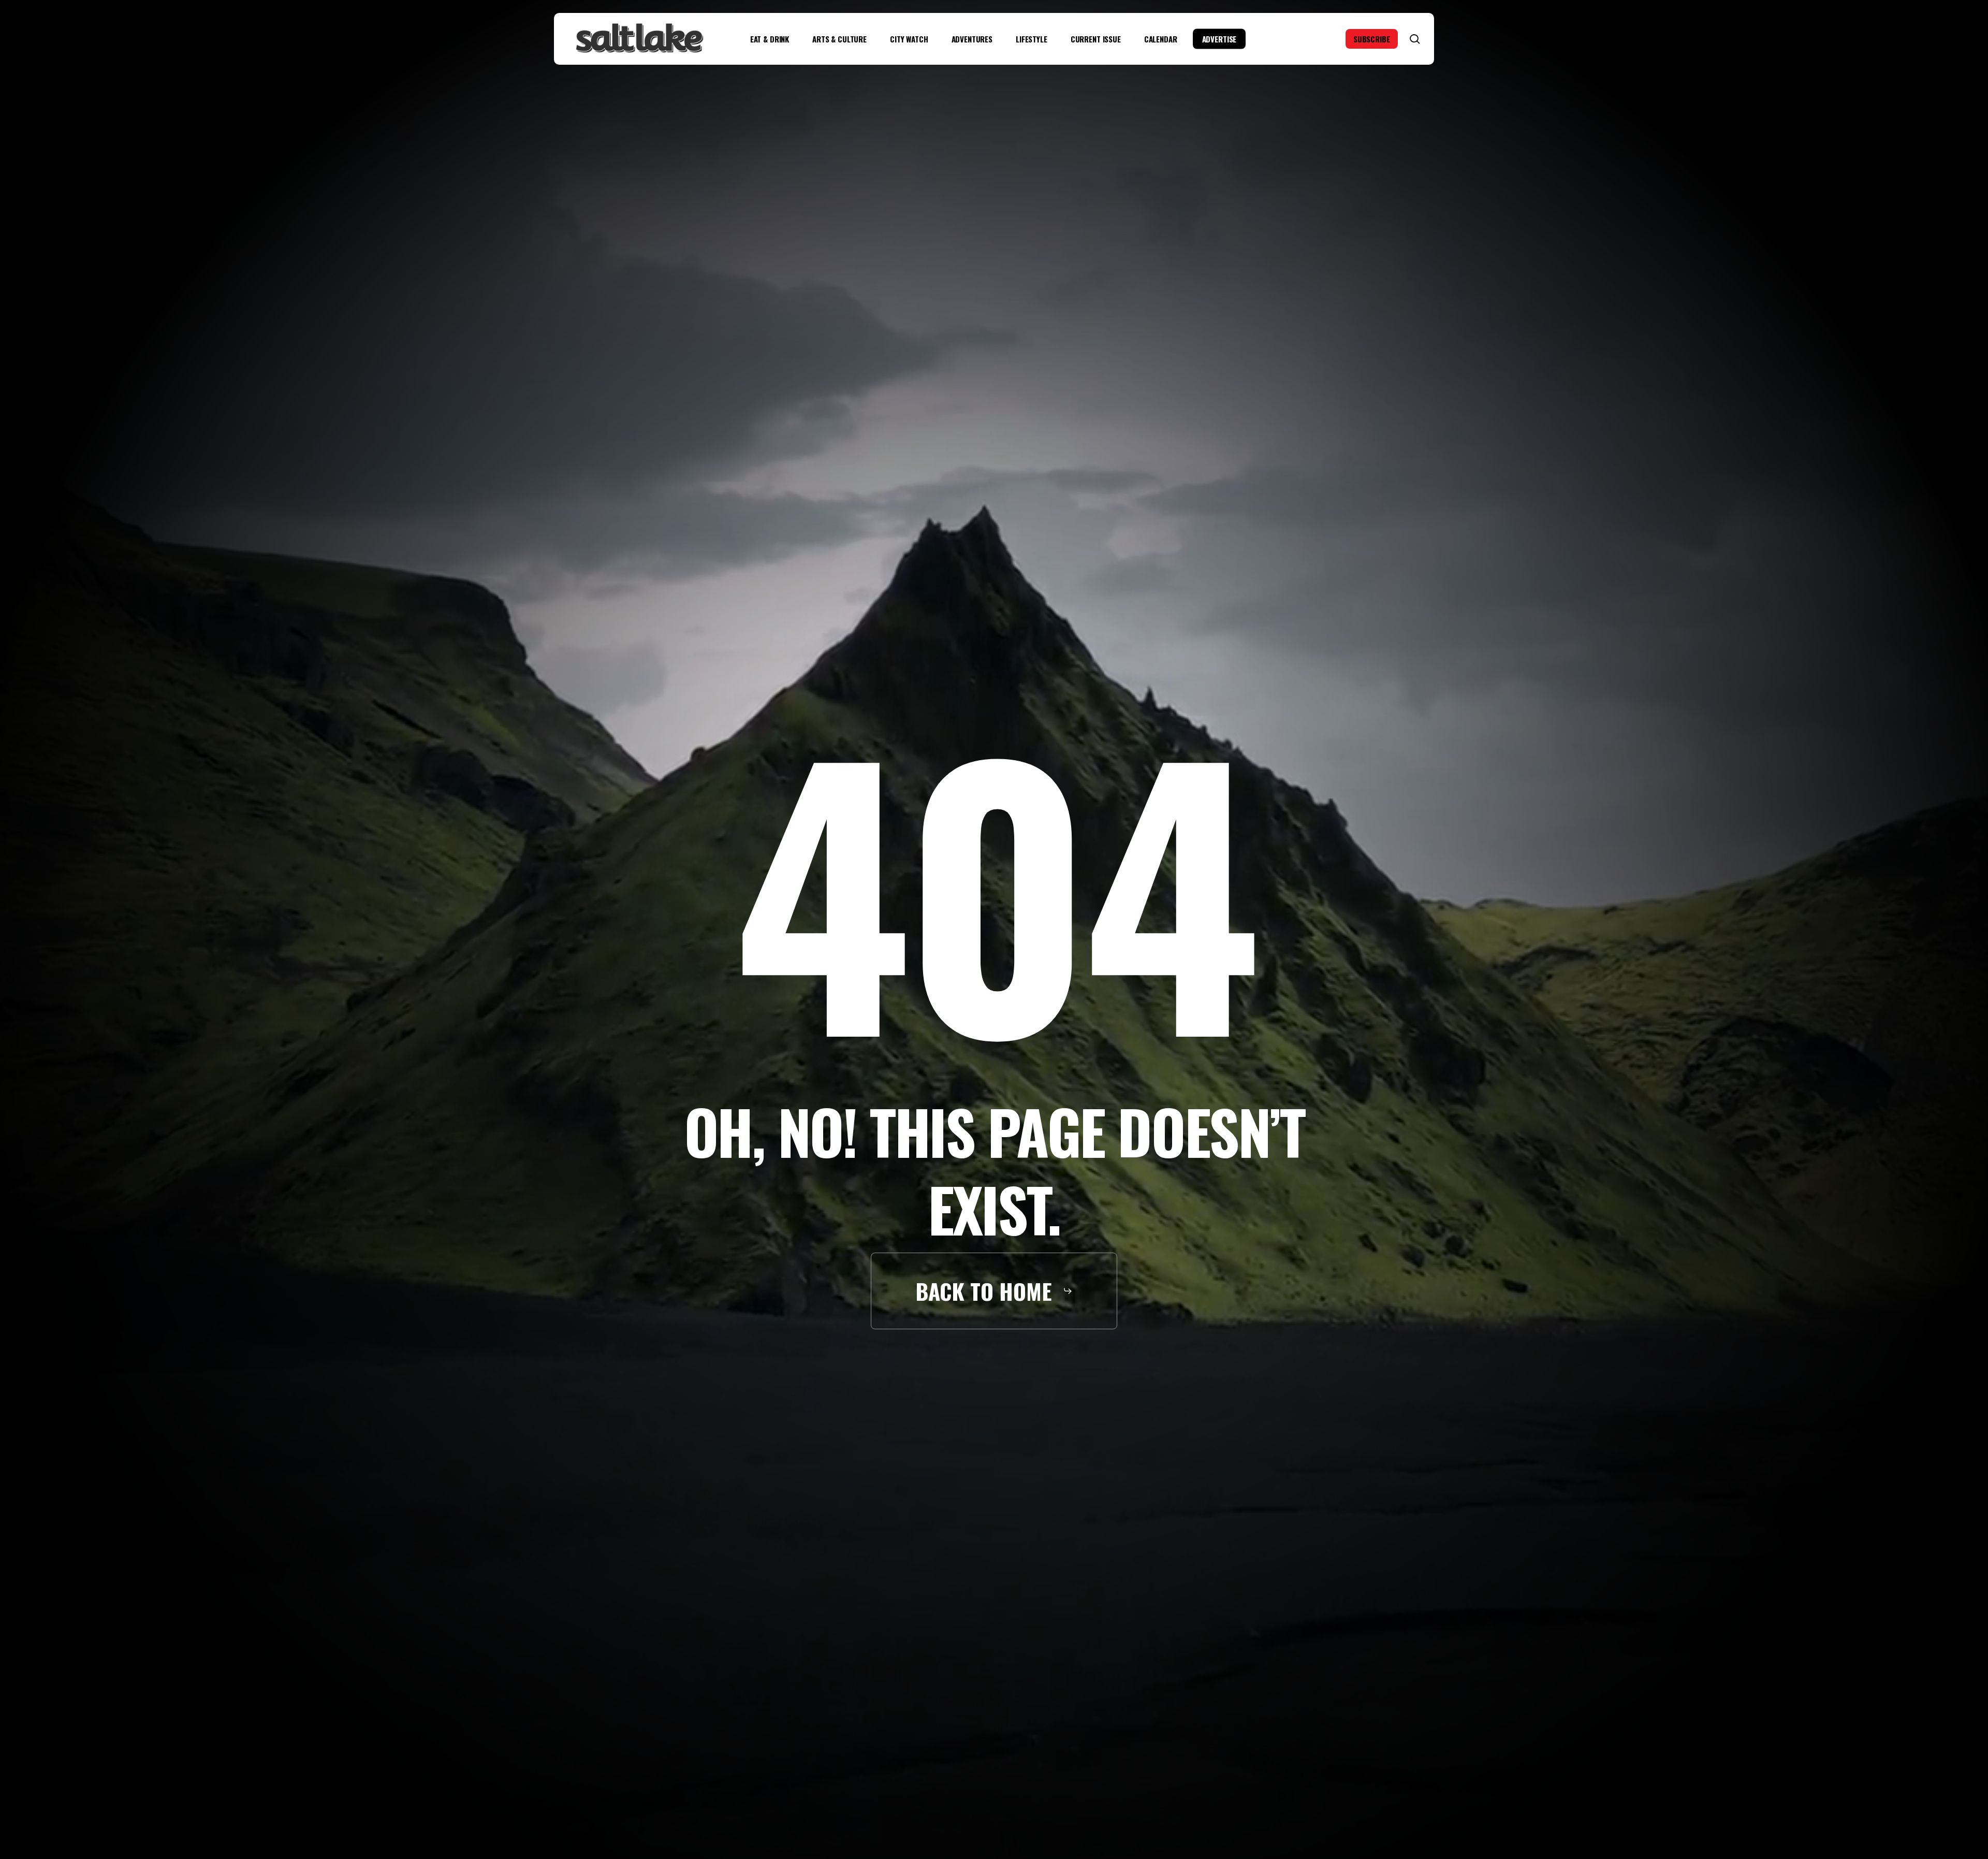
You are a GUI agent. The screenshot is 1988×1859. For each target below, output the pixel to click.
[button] (994, 1291)
